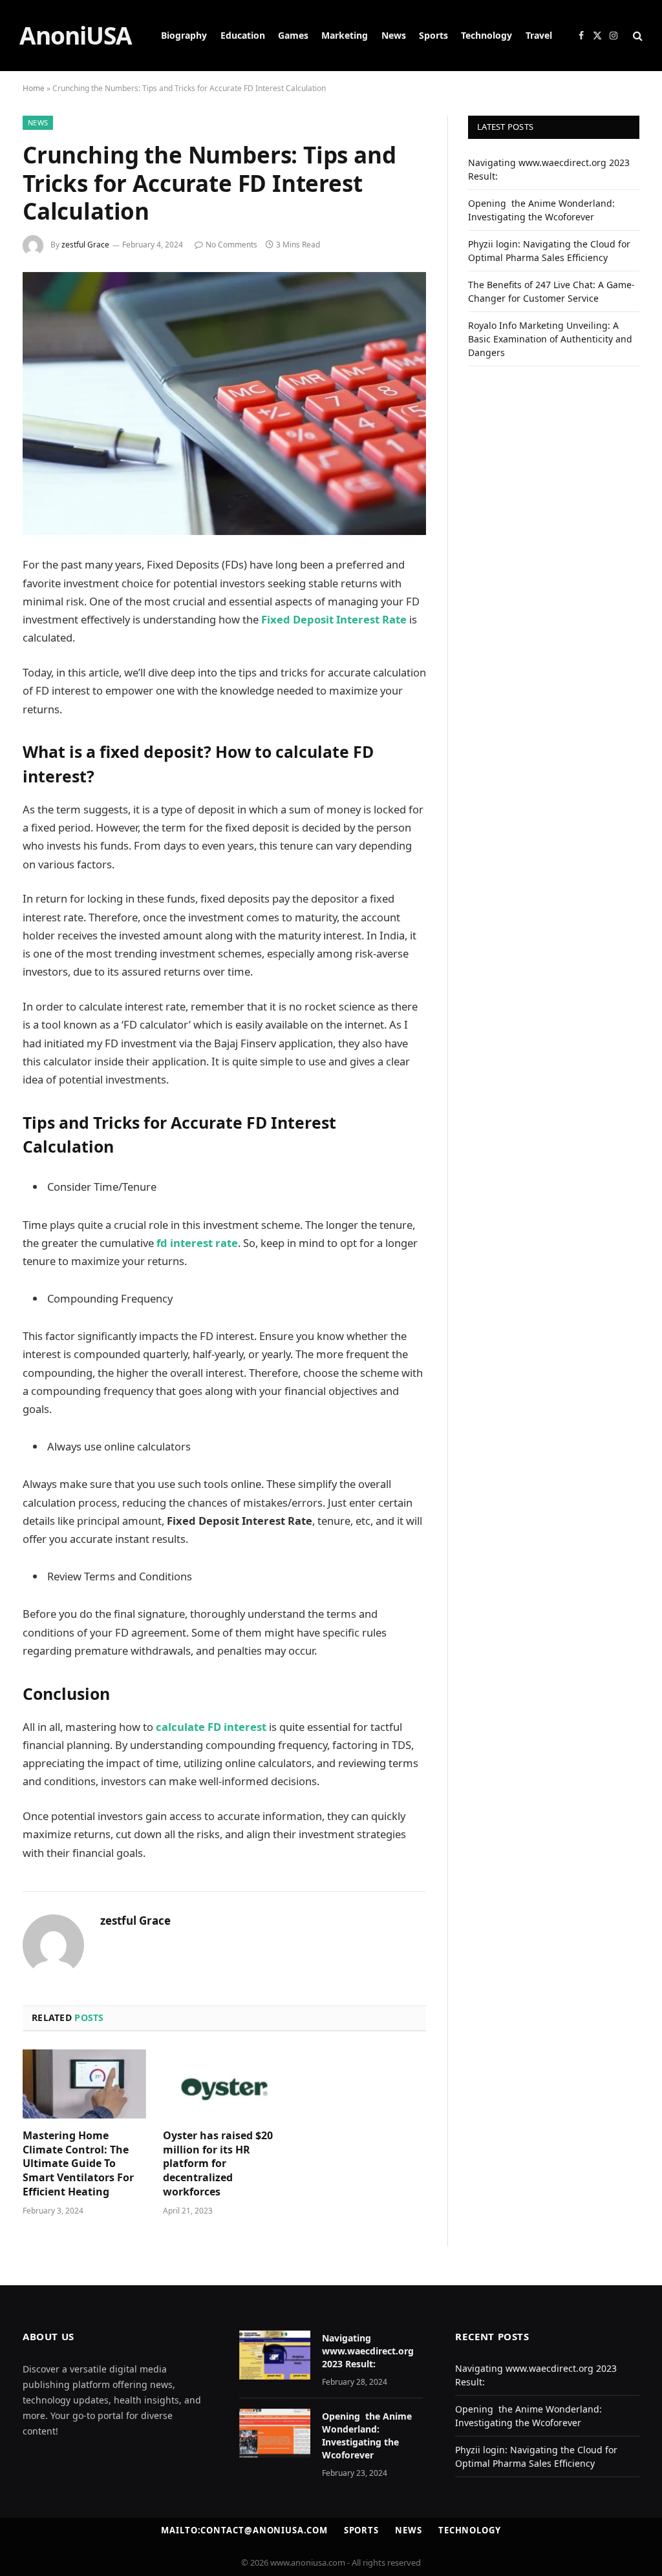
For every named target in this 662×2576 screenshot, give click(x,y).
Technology (486, 35)
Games (293, 35)
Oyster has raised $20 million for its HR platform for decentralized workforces (218, 2164)
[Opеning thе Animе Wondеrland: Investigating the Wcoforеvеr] (275, 2433)
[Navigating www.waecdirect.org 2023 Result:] (275, 2355)
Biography (184, 35)
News (394, 35)
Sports (433, 35)
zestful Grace (85, 245)
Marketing (345, 35)
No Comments (231, 245)
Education (243, 35)
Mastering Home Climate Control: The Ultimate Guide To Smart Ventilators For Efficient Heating (78, 2164)
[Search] (636, 36)
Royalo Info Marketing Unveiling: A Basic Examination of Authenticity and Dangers (550, 339)
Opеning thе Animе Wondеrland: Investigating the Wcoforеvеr (367, 2435)
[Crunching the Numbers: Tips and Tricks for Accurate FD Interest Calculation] (224, 404)
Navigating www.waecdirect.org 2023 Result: (368, 2351)
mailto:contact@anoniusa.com (244, 2530)
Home (34, 88)
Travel (539, 35)
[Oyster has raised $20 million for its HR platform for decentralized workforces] (225, 2084)
